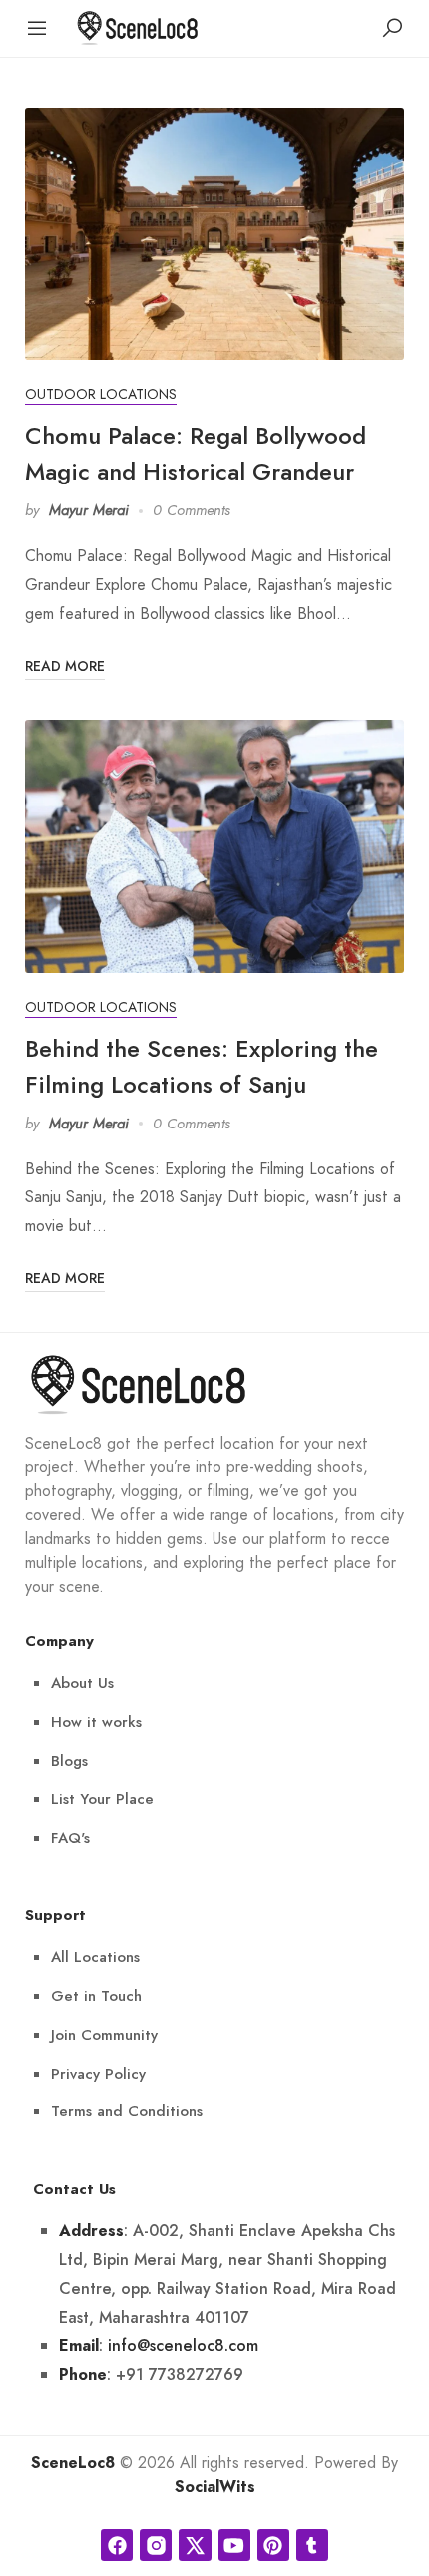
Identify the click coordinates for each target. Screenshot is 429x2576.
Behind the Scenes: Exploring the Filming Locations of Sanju (202, 1066)
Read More (65, 666)
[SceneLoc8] (138, 26)
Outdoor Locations (101, 394)
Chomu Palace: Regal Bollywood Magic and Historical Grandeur (196, 453)
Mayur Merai (89, 510)
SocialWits (215, 2487)
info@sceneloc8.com (183, 2345)
